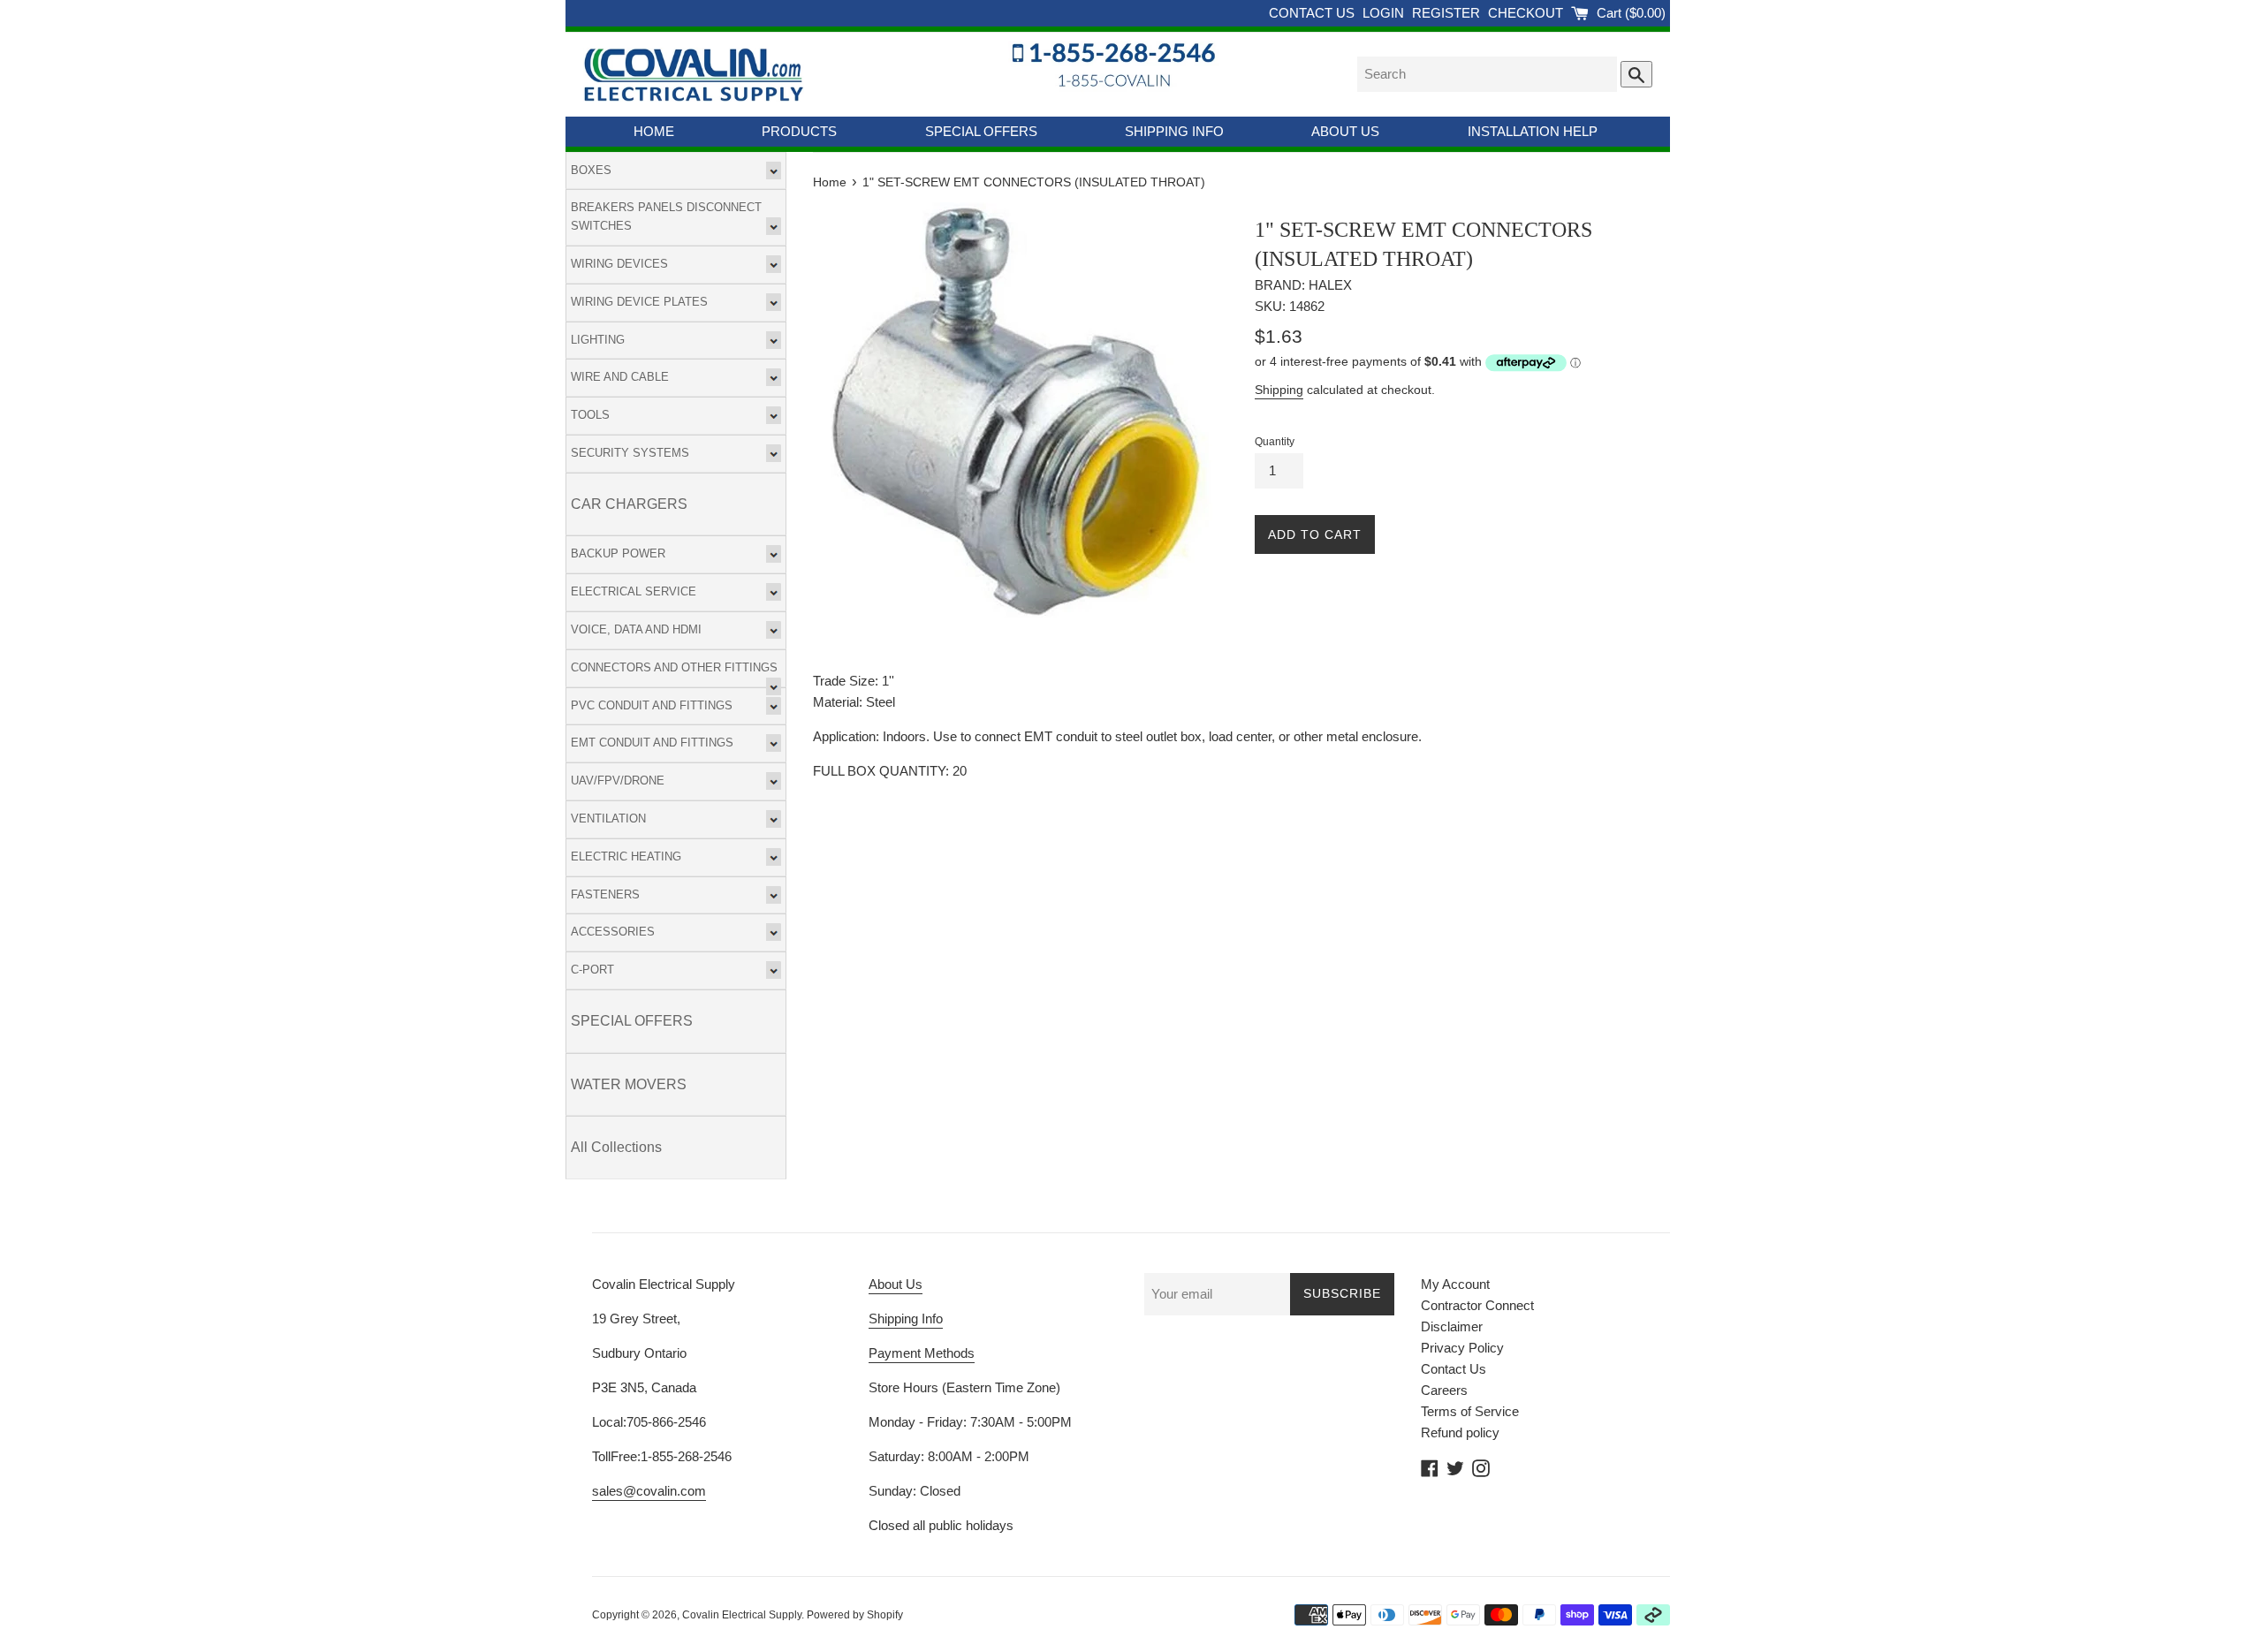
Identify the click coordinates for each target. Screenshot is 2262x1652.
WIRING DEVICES (619, 264)
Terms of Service (1470, 1411)
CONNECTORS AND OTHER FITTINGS (674, 667)
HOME (654, 131)
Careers (1444, 1390)
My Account (1455, 1284)
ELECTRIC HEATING (626, 856)
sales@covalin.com (649, 1491)
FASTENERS (605, 894)
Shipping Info (906, 1319)
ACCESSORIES (613, 932)
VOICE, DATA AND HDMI (636, 629)
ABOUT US (1345, 131)
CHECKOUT (1527, 13)
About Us (896, 1284)
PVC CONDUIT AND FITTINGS (652, 705)
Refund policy (1460, 1432)
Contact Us (1454, 1369)
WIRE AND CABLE (620, 377)
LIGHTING (598, 340)
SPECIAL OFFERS (981, 131)
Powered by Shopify (855, 1615)
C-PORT (592, 970)
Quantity (1275, 442)
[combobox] (1487, 74)
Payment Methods (922, 1353)
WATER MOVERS (629, 1084)
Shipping (1279, 390)
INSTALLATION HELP (1533, 131)
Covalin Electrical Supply (742, 1615)
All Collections (616, 1147)
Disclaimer (1452, 1326)
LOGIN (1385, 13)
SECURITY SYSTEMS (630, 453)
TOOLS (590, 415)
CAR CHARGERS (629, 504)
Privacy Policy (1462, 1348)
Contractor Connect (1477, 1305)
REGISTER (1448, 13)
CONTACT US (1313, 13)
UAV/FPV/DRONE (618, 781)
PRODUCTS (799, 131)
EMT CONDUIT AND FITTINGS (652, 743)
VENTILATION (608, 818)
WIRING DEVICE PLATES (639, 302)
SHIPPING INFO (1174, 131)
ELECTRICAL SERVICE (634, 591)
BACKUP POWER (618, 553)
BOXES (591, 170)
